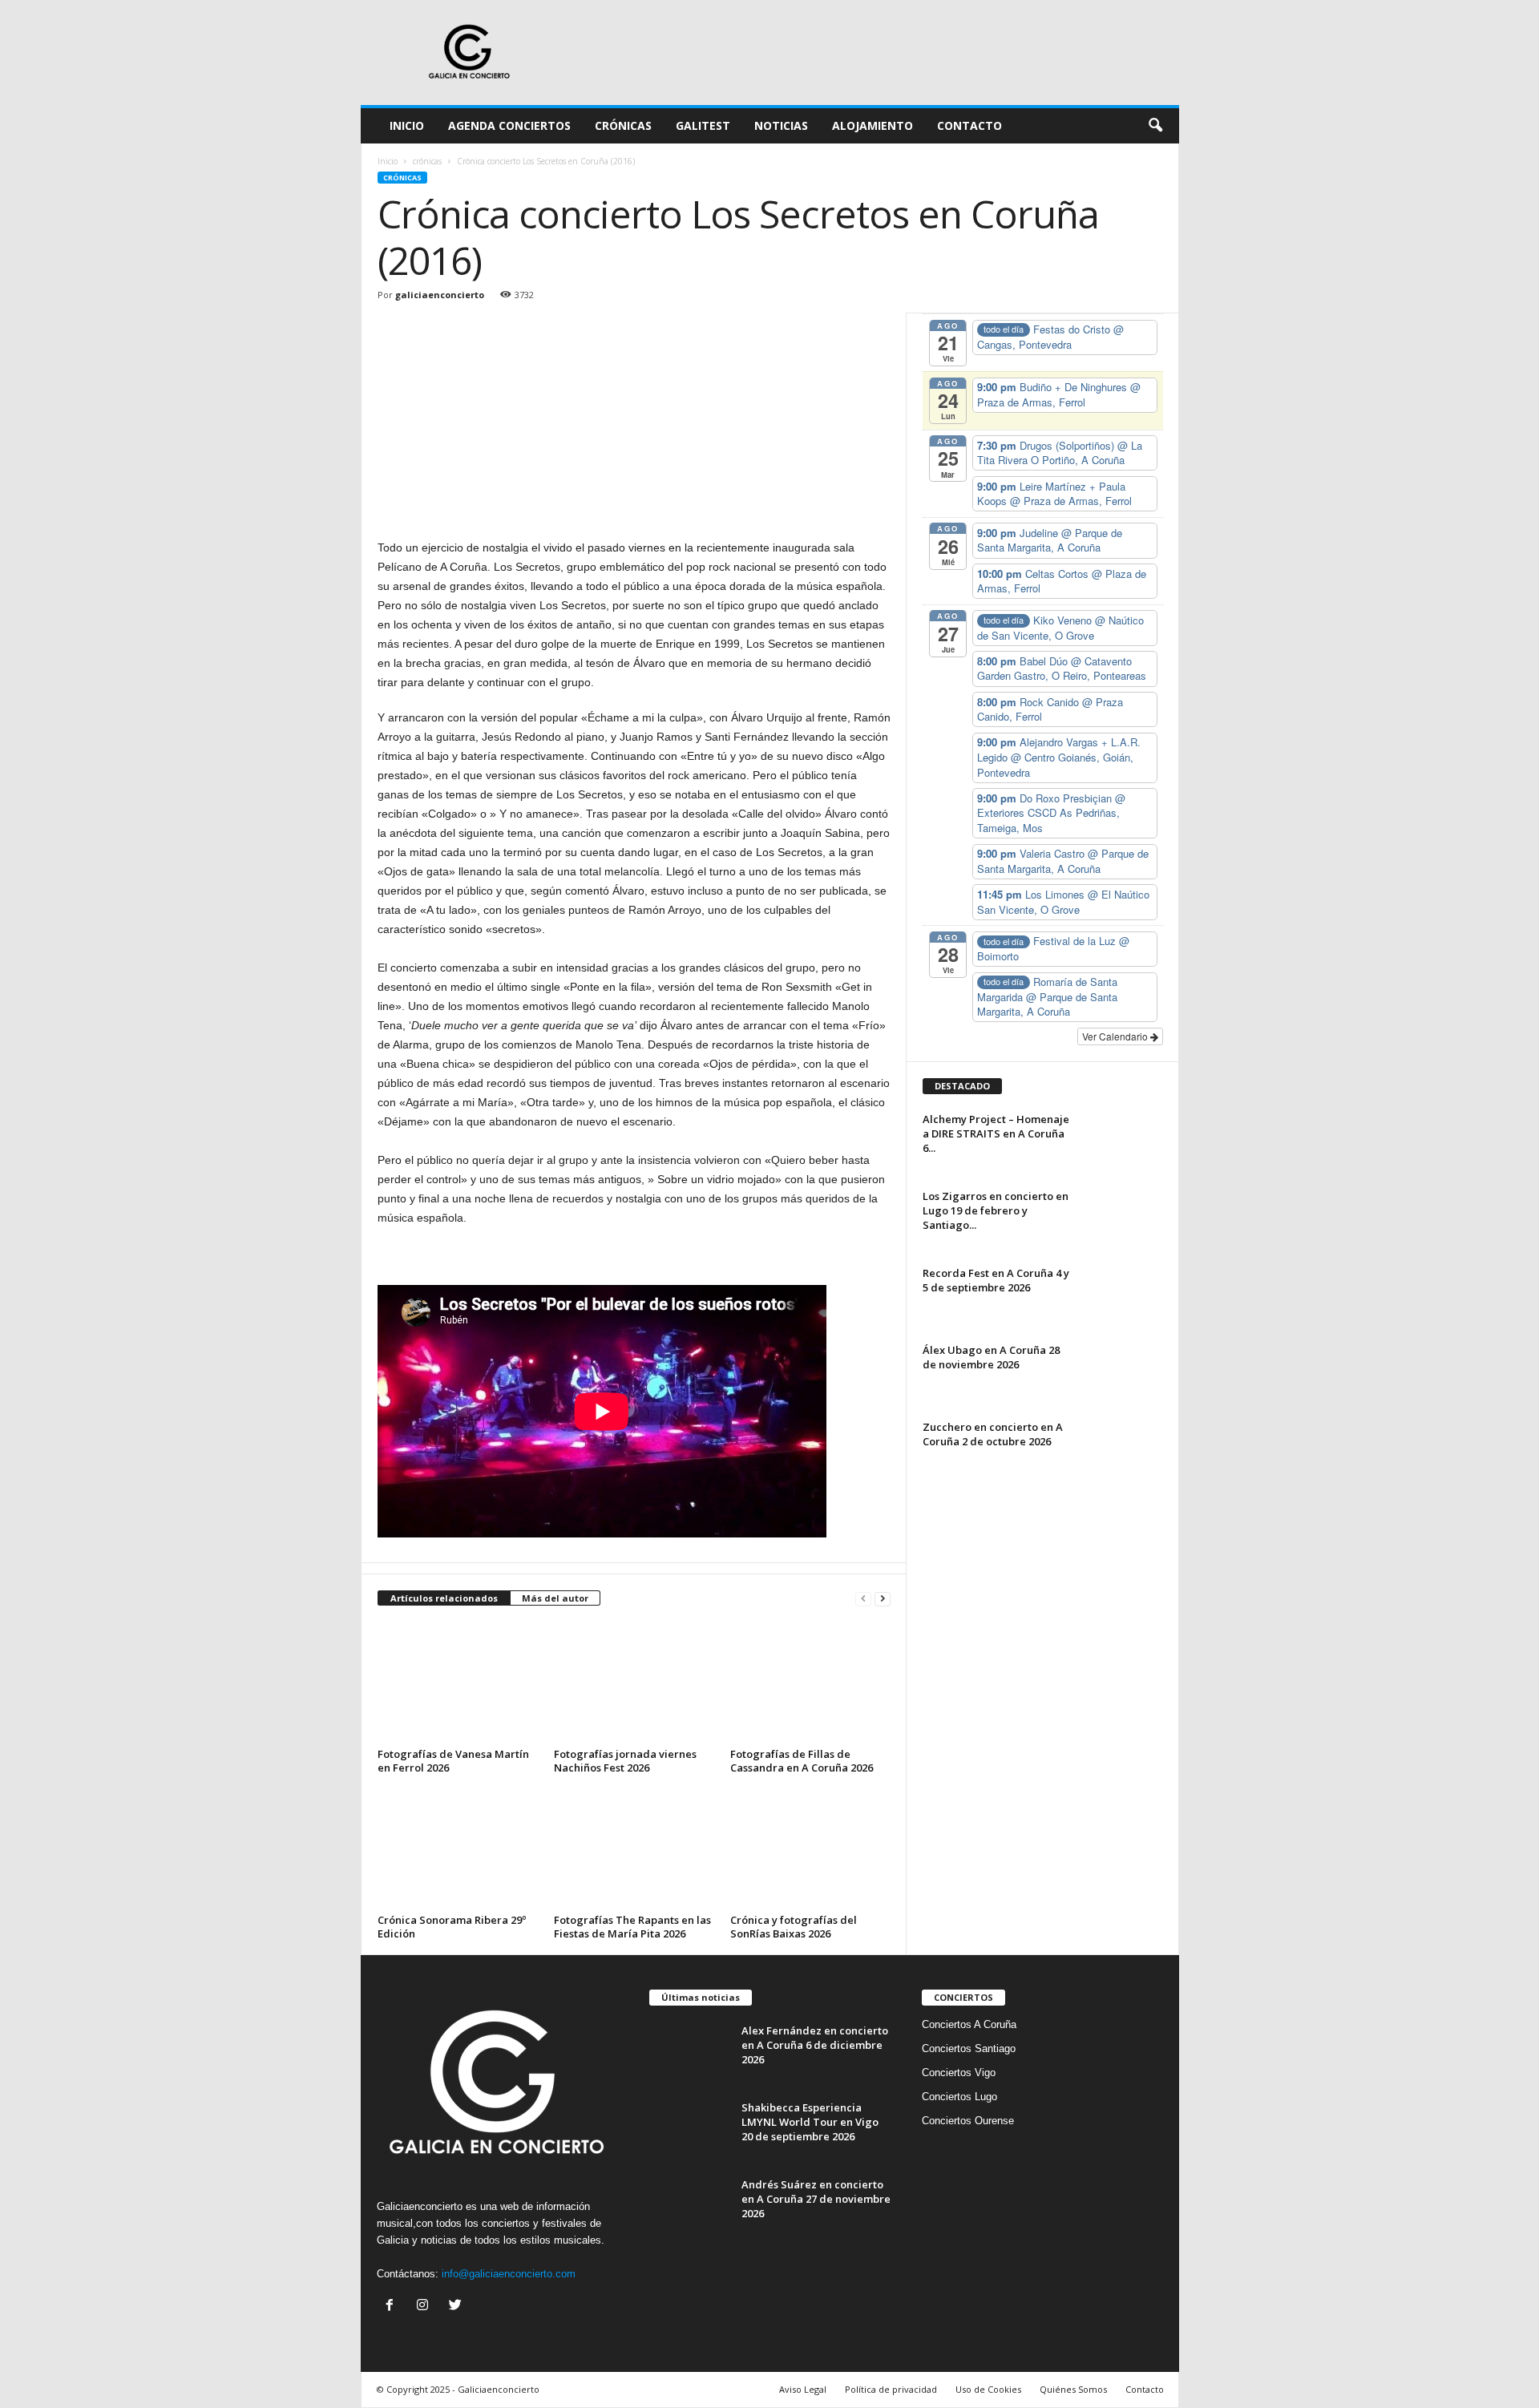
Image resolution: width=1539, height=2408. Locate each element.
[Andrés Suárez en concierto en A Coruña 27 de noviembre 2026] (689, 2207)
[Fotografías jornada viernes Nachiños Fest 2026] (634, 1683)
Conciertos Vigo (959, 2073)
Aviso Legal (803, 2389)
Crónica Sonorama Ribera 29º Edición (452, 1927)
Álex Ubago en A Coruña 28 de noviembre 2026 (991, 1357)
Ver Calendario (1116, 1036)
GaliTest (703, 125)
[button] (1155, 126)
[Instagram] (426, 2307)
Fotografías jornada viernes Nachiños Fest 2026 (625, 1761)
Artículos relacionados (444, 1598)
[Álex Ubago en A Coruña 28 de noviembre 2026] (1123, 1373)
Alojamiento (873, 125)
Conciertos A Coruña (969, 2024)
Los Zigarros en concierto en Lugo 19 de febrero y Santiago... (996, 1210)
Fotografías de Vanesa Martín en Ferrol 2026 (453, 1761)
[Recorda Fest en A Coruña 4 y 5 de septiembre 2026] (1123, 1296)
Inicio (407, 125)
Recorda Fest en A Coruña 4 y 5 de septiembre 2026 (996, 1280)
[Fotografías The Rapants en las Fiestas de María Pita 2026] (634, 1848)
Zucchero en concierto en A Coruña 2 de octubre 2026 (993, 1434)
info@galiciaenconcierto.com (509, 2274)
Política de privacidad (891, 2389)
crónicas (427, 161)
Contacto (969, 125)
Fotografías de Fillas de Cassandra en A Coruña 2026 (802, 1761)
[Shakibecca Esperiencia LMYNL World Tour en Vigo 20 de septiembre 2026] (689, 2130)
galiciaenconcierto (440, 295)
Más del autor (555, 1598)
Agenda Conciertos (509, 125)
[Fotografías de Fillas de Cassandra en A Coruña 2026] (810, 1683)
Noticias (781, 125)
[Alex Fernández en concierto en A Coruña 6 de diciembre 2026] (689, 2053)
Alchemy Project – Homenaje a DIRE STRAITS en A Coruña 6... (996, 1133)
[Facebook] (393, 2307)
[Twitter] (457, 2307)
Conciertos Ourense (968, 2121)
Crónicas (623, 125)
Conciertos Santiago (969, 2048)
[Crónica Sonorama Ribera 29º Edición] (458, 1848)
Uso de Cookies (988, 2389)
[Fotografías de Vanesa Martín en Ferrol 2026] (458, 1683)
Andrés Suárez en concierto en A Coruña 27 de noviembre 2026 (816, 2199)
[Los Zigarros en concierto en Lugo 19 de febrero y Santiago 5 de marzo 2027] (1123, 1219)
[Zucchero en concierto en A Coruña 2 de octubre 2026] (1123, 1450)
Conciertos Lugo (959, 2097)
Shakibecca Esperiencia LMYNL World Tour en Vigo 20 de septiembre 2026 (810, 2122)
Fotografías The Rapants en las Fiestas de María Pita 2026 (632, 1927)
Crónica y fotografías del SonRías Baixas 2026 (794, 1927)
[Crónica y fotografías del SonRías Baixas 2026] (810, 1848)
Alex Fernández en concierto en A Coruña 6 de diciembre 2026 (815, 2045)
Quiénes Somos (1073, 2389)
